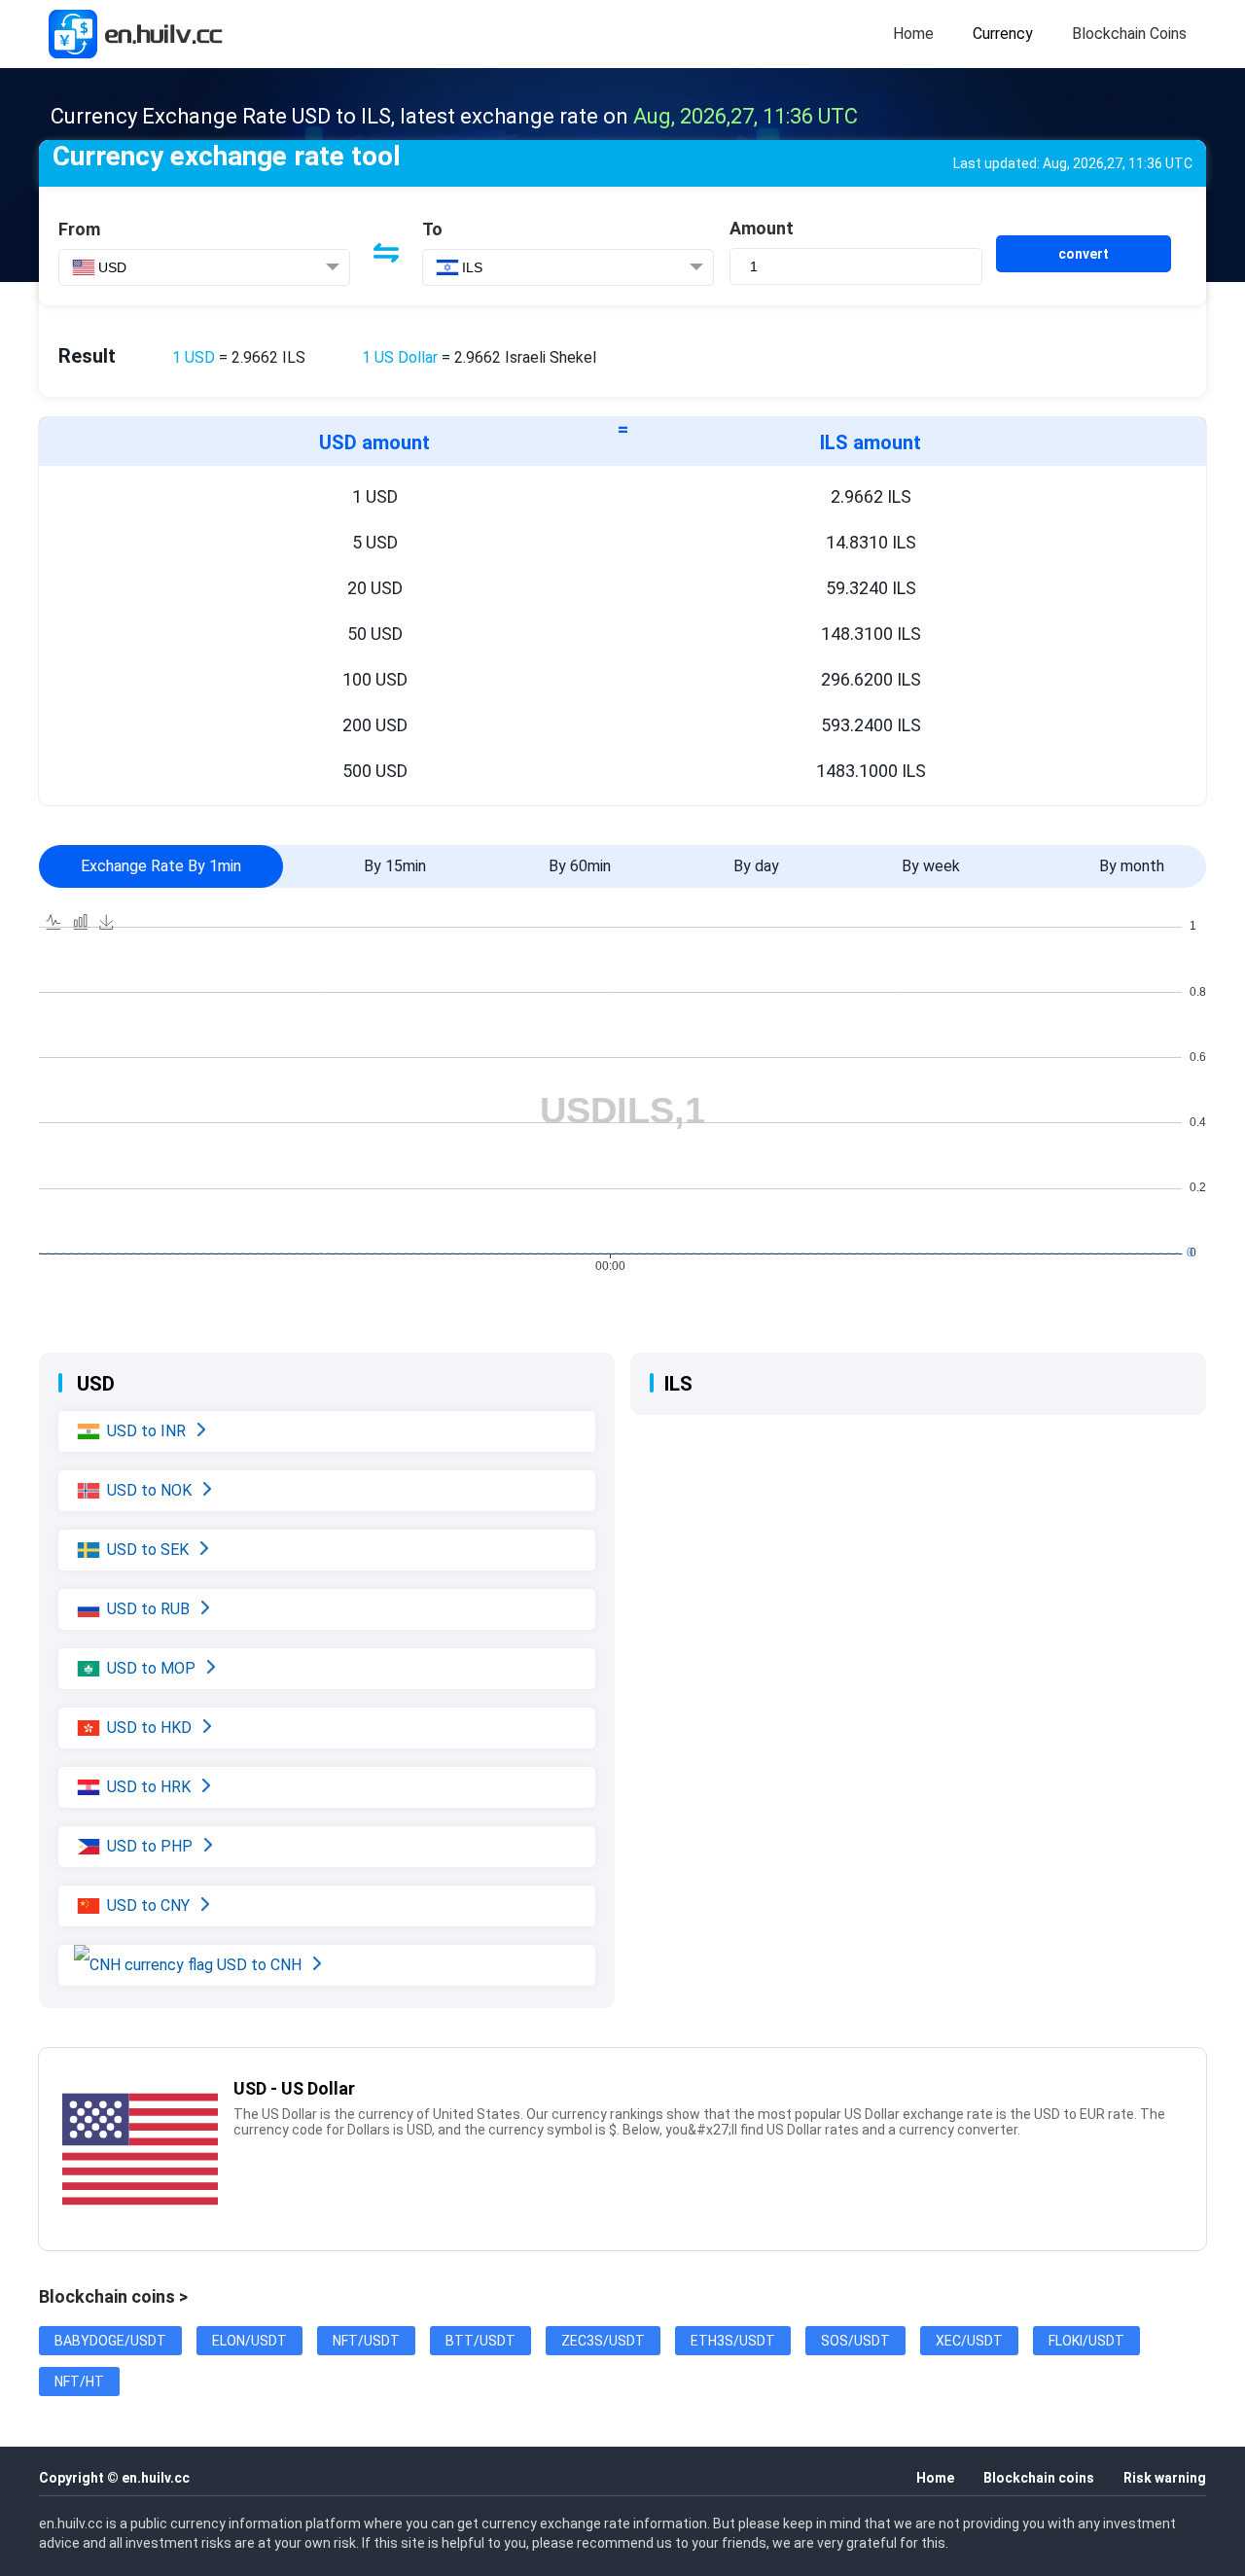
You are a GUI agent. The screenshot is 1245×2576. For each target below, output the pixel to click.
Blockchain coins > (113, 2296)
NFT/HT (79, 2382)
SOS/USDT (855, 2341)
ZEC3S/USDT (603, 2341)
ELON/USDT (249, 2341)
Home (913, 34)
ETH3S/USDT (733, 2341)
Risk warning (1165, 2478)
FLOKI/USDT (1086, 2341)
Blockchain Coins (1129, 34)
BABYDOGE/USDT (110, 2341)
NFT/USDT (366, 2341)
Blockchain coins (1039, 2478)
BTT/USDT (480, 2341)
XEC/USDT (969, 2341)
